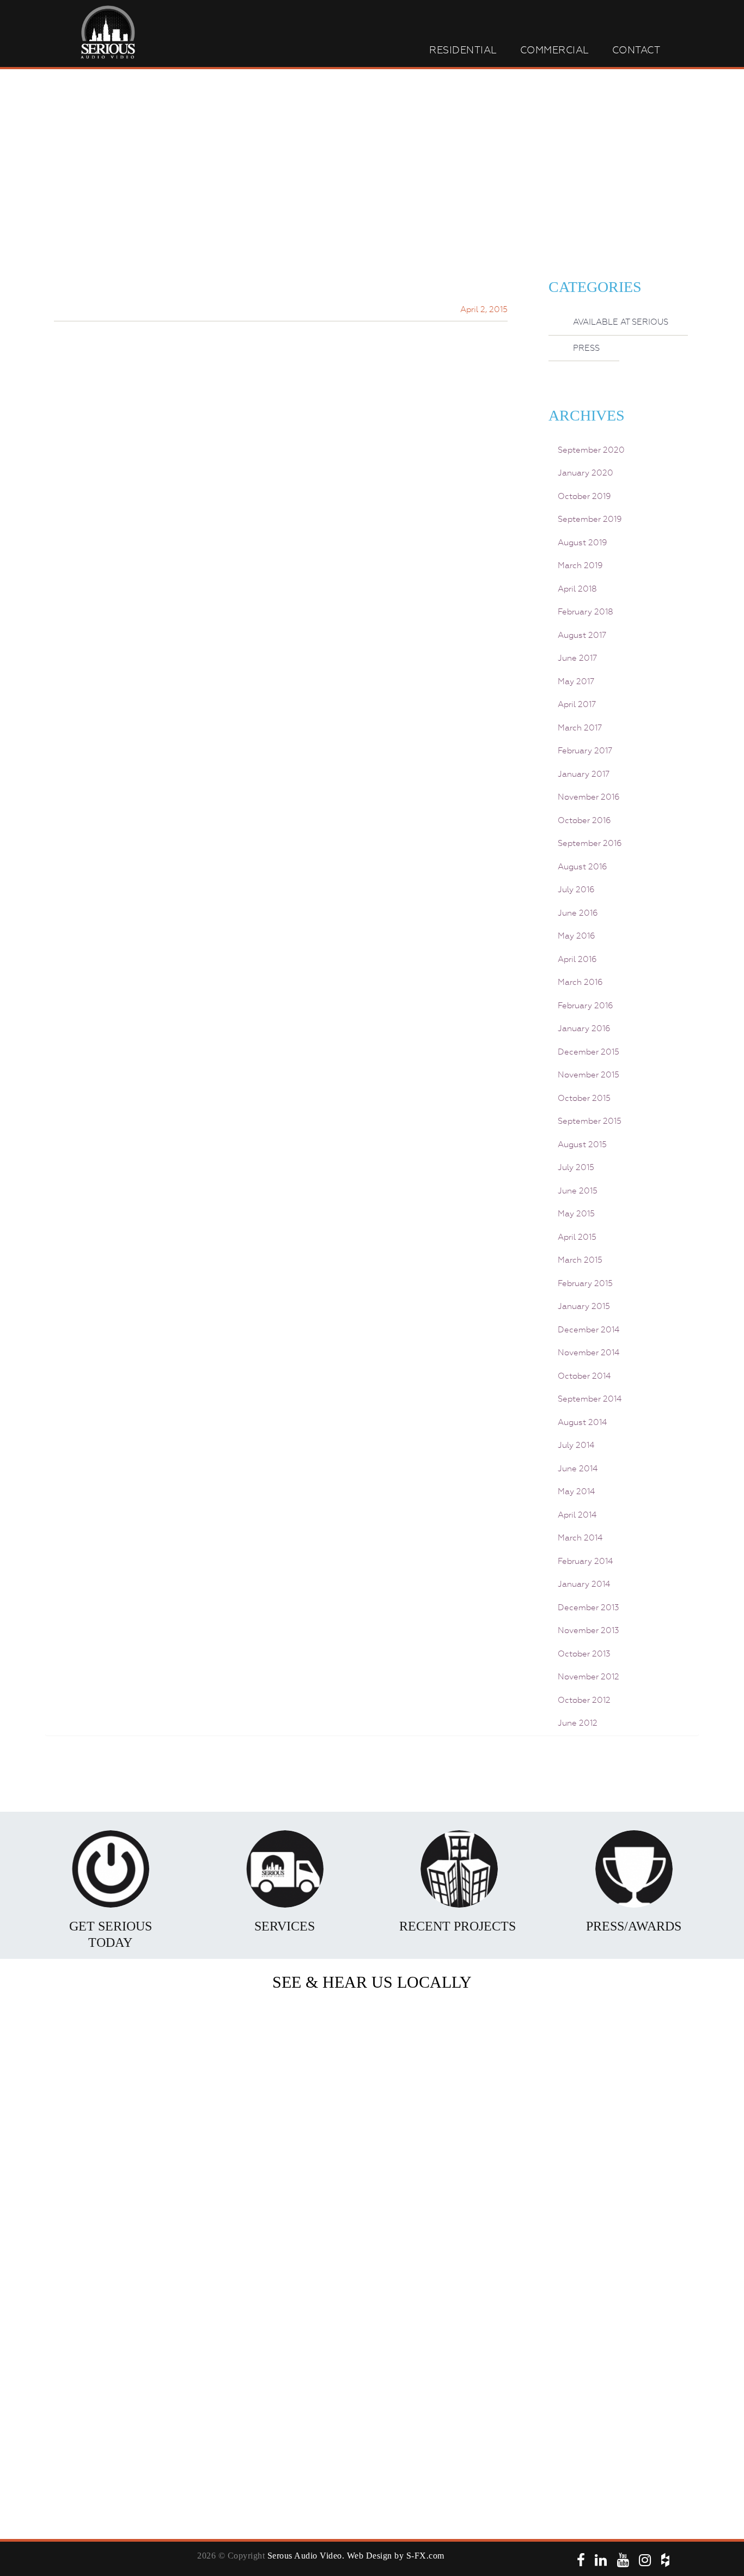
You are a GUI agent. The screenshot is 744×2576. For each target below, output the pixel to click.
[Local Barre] (625, 2395)
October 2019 (584, 496)
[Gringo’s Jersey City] (500, 2046)
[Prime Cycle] (500, 2220)
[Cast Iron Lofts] (375, 2046)
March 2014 (580, 1538)
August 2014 (582, 1422)
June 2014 (578, 1469)
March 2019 (580, 565)
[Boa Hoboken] (375, 2133)
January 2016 (584, 1028)
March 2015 (580, 1260)
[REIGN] (249, 2395)
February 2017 (585, 751)
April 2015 (577, 1237)
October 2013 (584, 1654)
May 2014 (576, 1491)
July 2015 (576, 1167)
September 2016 (590, 843)
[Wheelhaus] (625, 2133)
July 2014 (576, 1445)
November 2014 (589, 1353)
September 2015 (590, 1121)
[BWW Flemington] (625, 2307)
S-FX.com (425, 2556)
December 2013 (589, 1607)
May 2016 (577, 936)
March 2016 (580, 982)
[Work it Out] (500, 2307)
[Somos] (625, 2046)
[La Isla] (500, 2133)
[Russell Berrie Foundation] (249, 2307)
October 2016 (584, 820)
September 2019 (590, 519)
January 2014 (584, 1584)
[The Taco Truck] (124, 2307)
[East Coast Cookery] (625, 2220)
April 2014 (577, 1515)
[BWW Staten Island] (375, 2482)
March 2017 (580, 728)
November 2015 (589, 1075)
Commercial (555, 50)
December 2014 (589, 1330)
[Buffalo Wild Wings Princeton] (249, 2046)
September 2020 (591, 450)
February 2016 (586, 1006)
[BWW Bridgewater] (375, 2307)
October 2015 (584, 1098)
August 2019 (583, 543)
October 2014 (584, 1376)
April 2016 (577, 959)
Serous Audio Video (305, 2556)
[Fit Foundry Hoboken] (249, 2133)
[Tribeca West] (249, 2220)
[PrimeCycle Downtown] (124, 2133)
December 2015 (589, 1052)
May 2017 (576, 681)
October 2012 (584, 1700)
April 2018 (577, 589)
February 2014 (585, 1561)
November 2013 (589, 1630)
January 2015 (584, 1306)
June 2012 (578, 1723)
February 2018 (586, 612)
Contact (636, 50)
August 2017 (582, 635)
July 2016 (576, 890)
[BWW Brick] (375, 2395)
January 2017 (584, 774)
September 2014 (590, 1399)
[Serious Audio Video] (124, 2395)
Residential (463, 50)
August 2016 (583, 867)
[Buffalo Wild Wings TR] (124, 2220)
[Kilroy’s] (375, 2220)
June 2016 (578, 913)
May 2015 (576, 1214)
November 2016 (589, 797)
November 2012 (589, 1677)
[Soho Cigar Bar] (124, 2046)
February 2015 (585, 1283)
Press (586, 348)
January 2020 (586, 473)
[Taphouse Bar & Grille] (500, 2395)
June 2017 (577, 658)
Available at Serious (621, 322)
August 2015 (582, 1144)
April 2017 (577, 704)
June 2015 (578, 1191)
